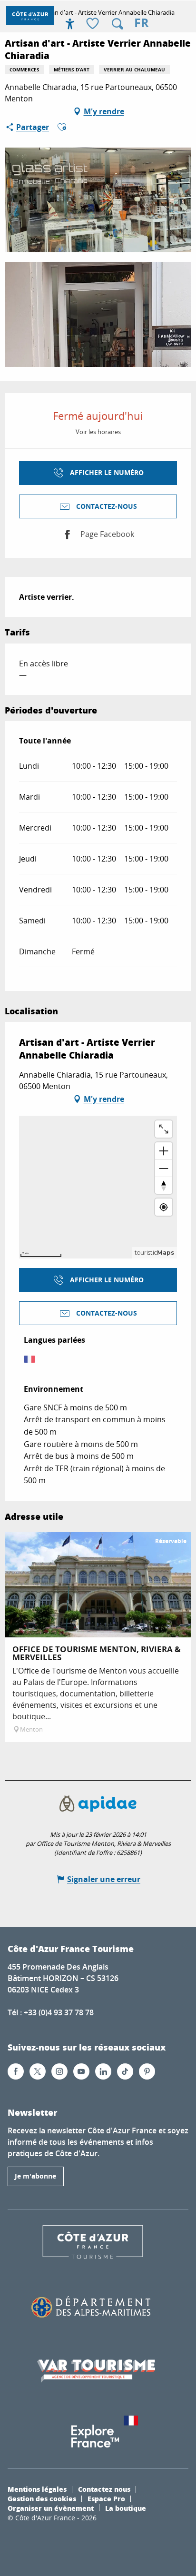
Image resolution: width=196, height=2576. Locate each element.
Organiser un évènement (51, 2508)
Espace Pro (106, 2498)
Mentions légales (37, 2489)
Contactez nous (104, 2489)
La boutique (126, 2508)
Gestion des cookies (42, 2498)
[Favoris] (94, 24)
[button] (118, 24)
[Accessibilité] (70, 24)
